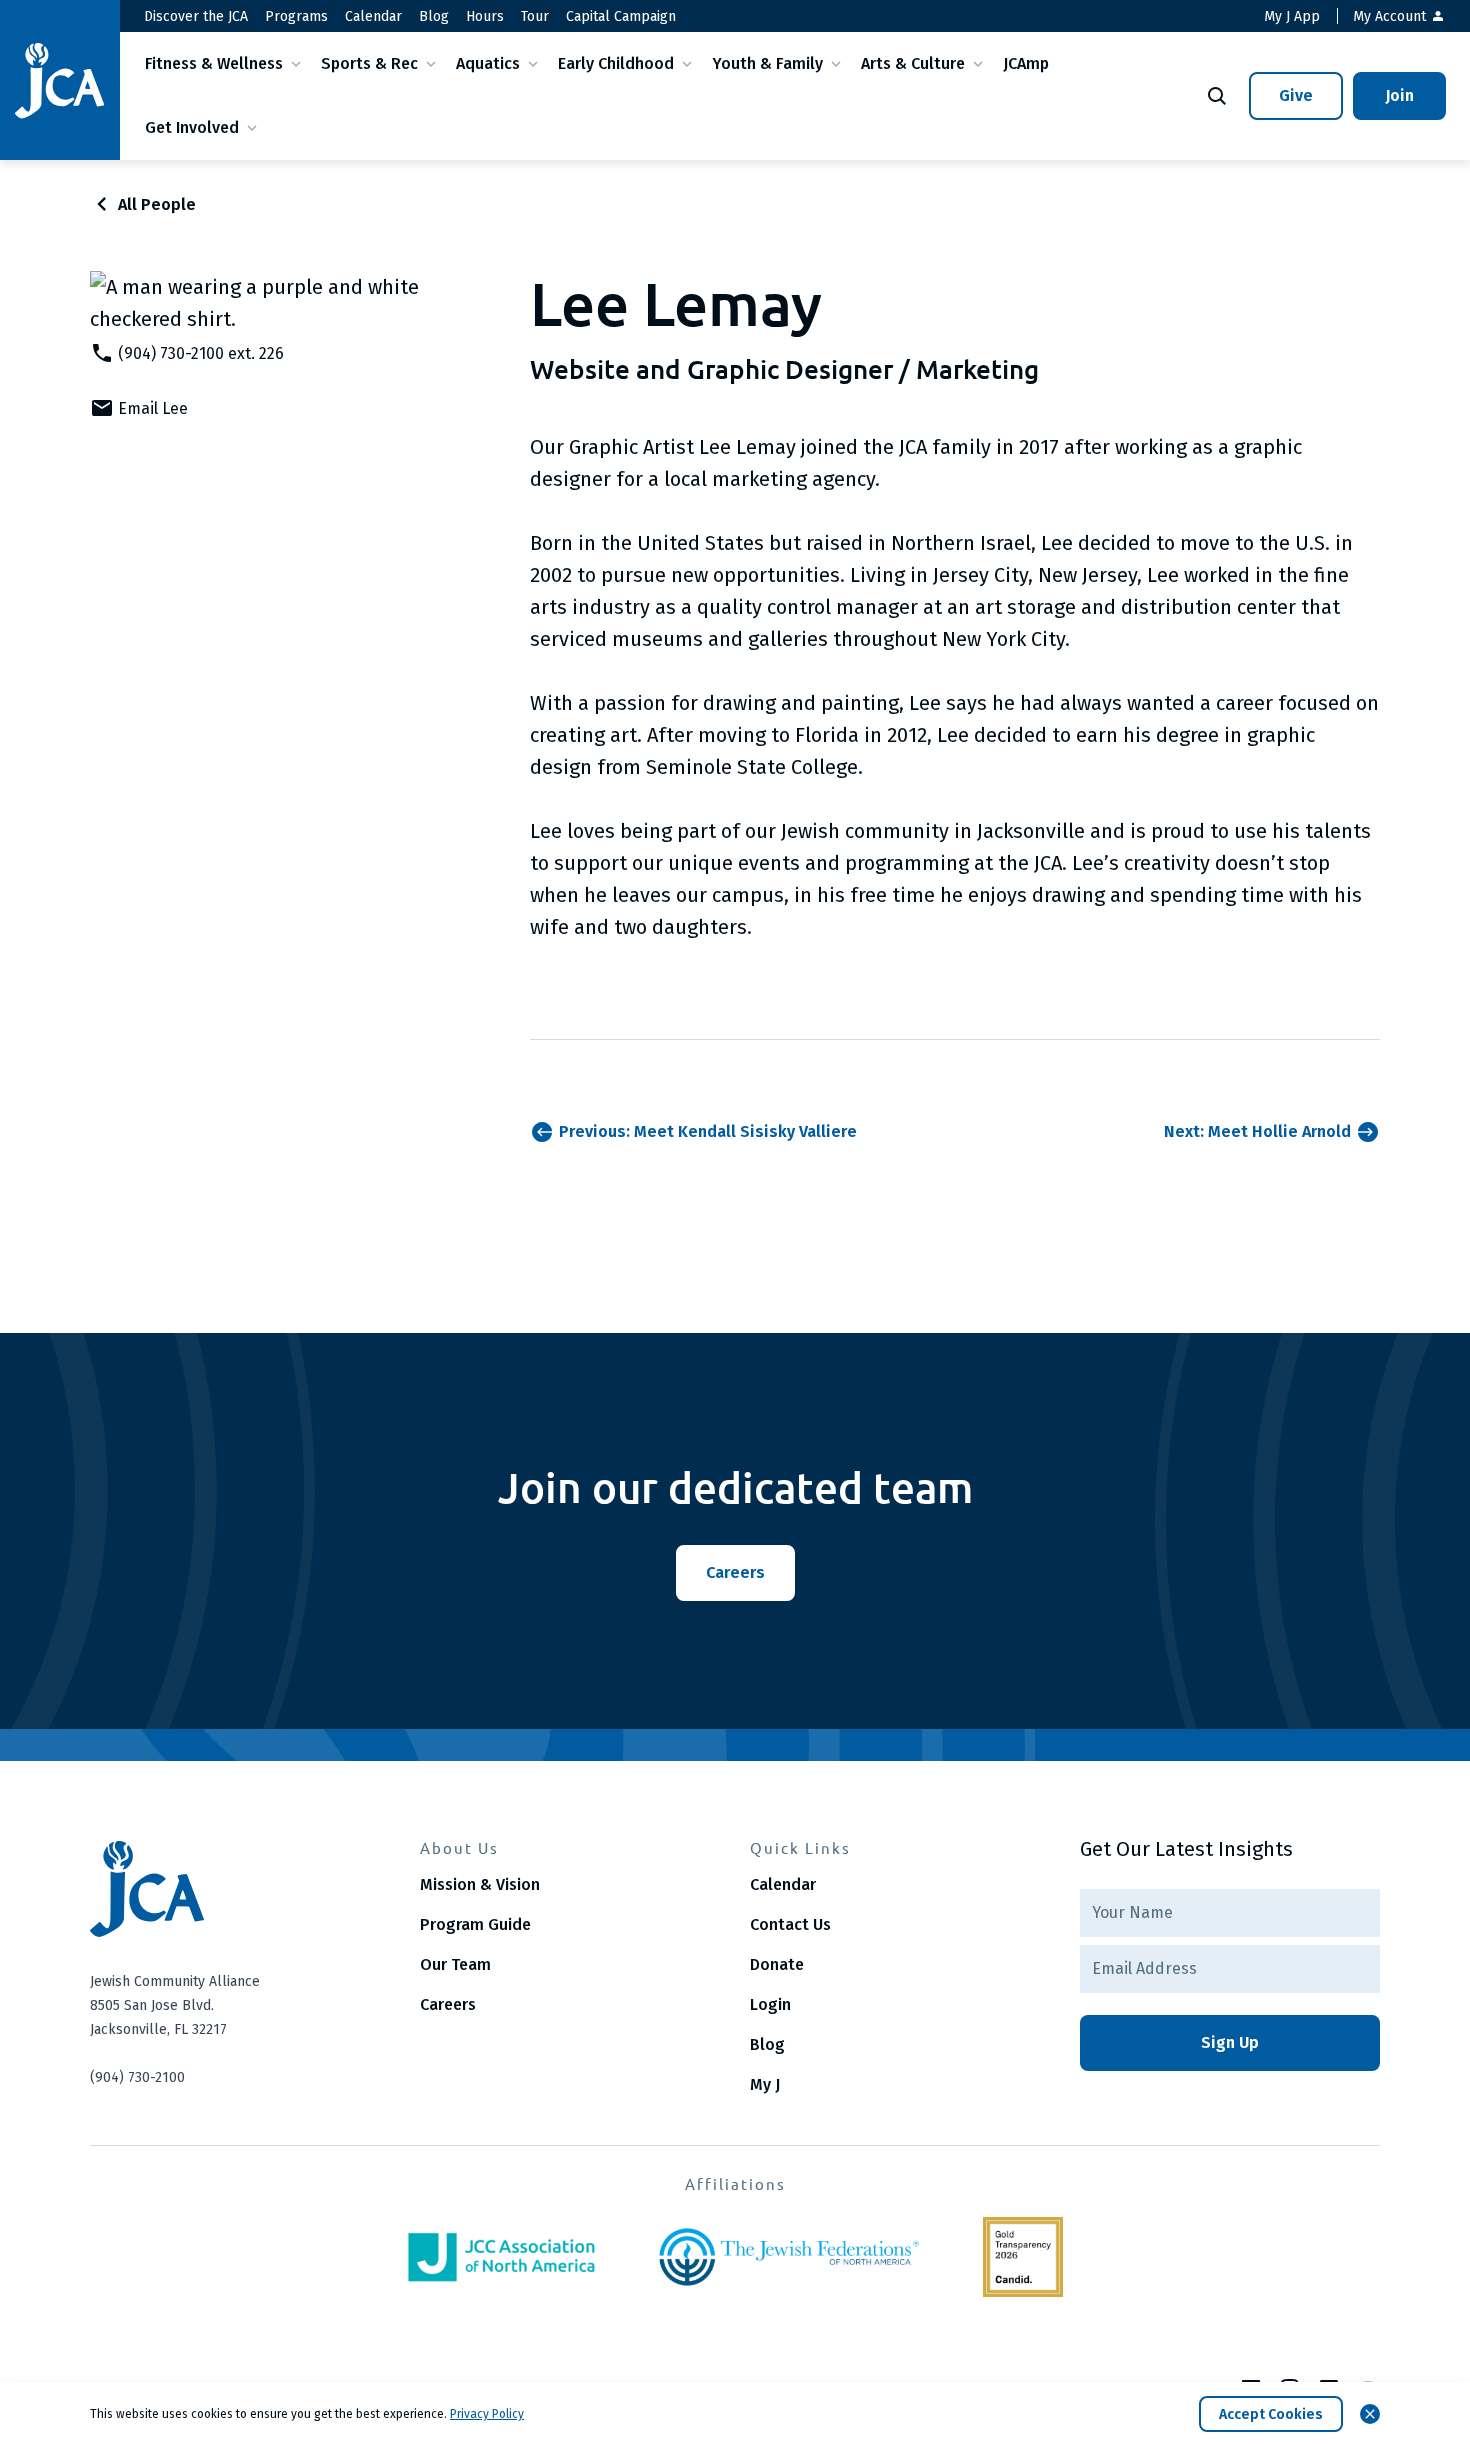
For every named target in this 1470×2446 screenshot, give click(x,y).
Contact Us (790, 1924)
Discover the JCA (196, 16)
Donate (777, 1964)
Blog (434, 16)
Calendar (373, 16)
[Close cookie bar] (1370, 2414)
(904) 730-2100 (137, 2077)
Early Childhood (616, 63)
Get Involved (192, 127)
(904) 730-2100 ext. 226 (201, 353)
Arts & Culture (913, 63)
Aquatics (488, 63)
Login (770, 2004)
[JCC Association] (501, 2257)
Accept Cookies (1271, 2414)
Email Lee (153, 408)
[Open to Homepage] (240, 1889)
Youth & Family (767, 63)
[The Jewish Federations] (789, 2257)
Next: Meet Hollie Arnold (1257, 1131)
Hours (485, 16)
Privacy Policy (487, 2414)
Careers (448, 2004)
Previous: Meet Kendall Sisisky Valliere (708, 1131)
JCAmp (1026, 63)
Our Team (455, 1964)
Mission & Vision (480, 1884)
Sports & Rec (369, 63)
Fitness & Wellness (214, 63)
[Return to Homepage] (60, 80)
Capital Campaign (621, 16)
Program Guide (475, 1924)
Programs (296, 16)
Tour (535, 16)
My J (765, 2084)
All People (157, 204)
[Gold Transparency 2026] (1023, 2257)
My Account (1391, 16)
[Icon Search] (1217, 96)
